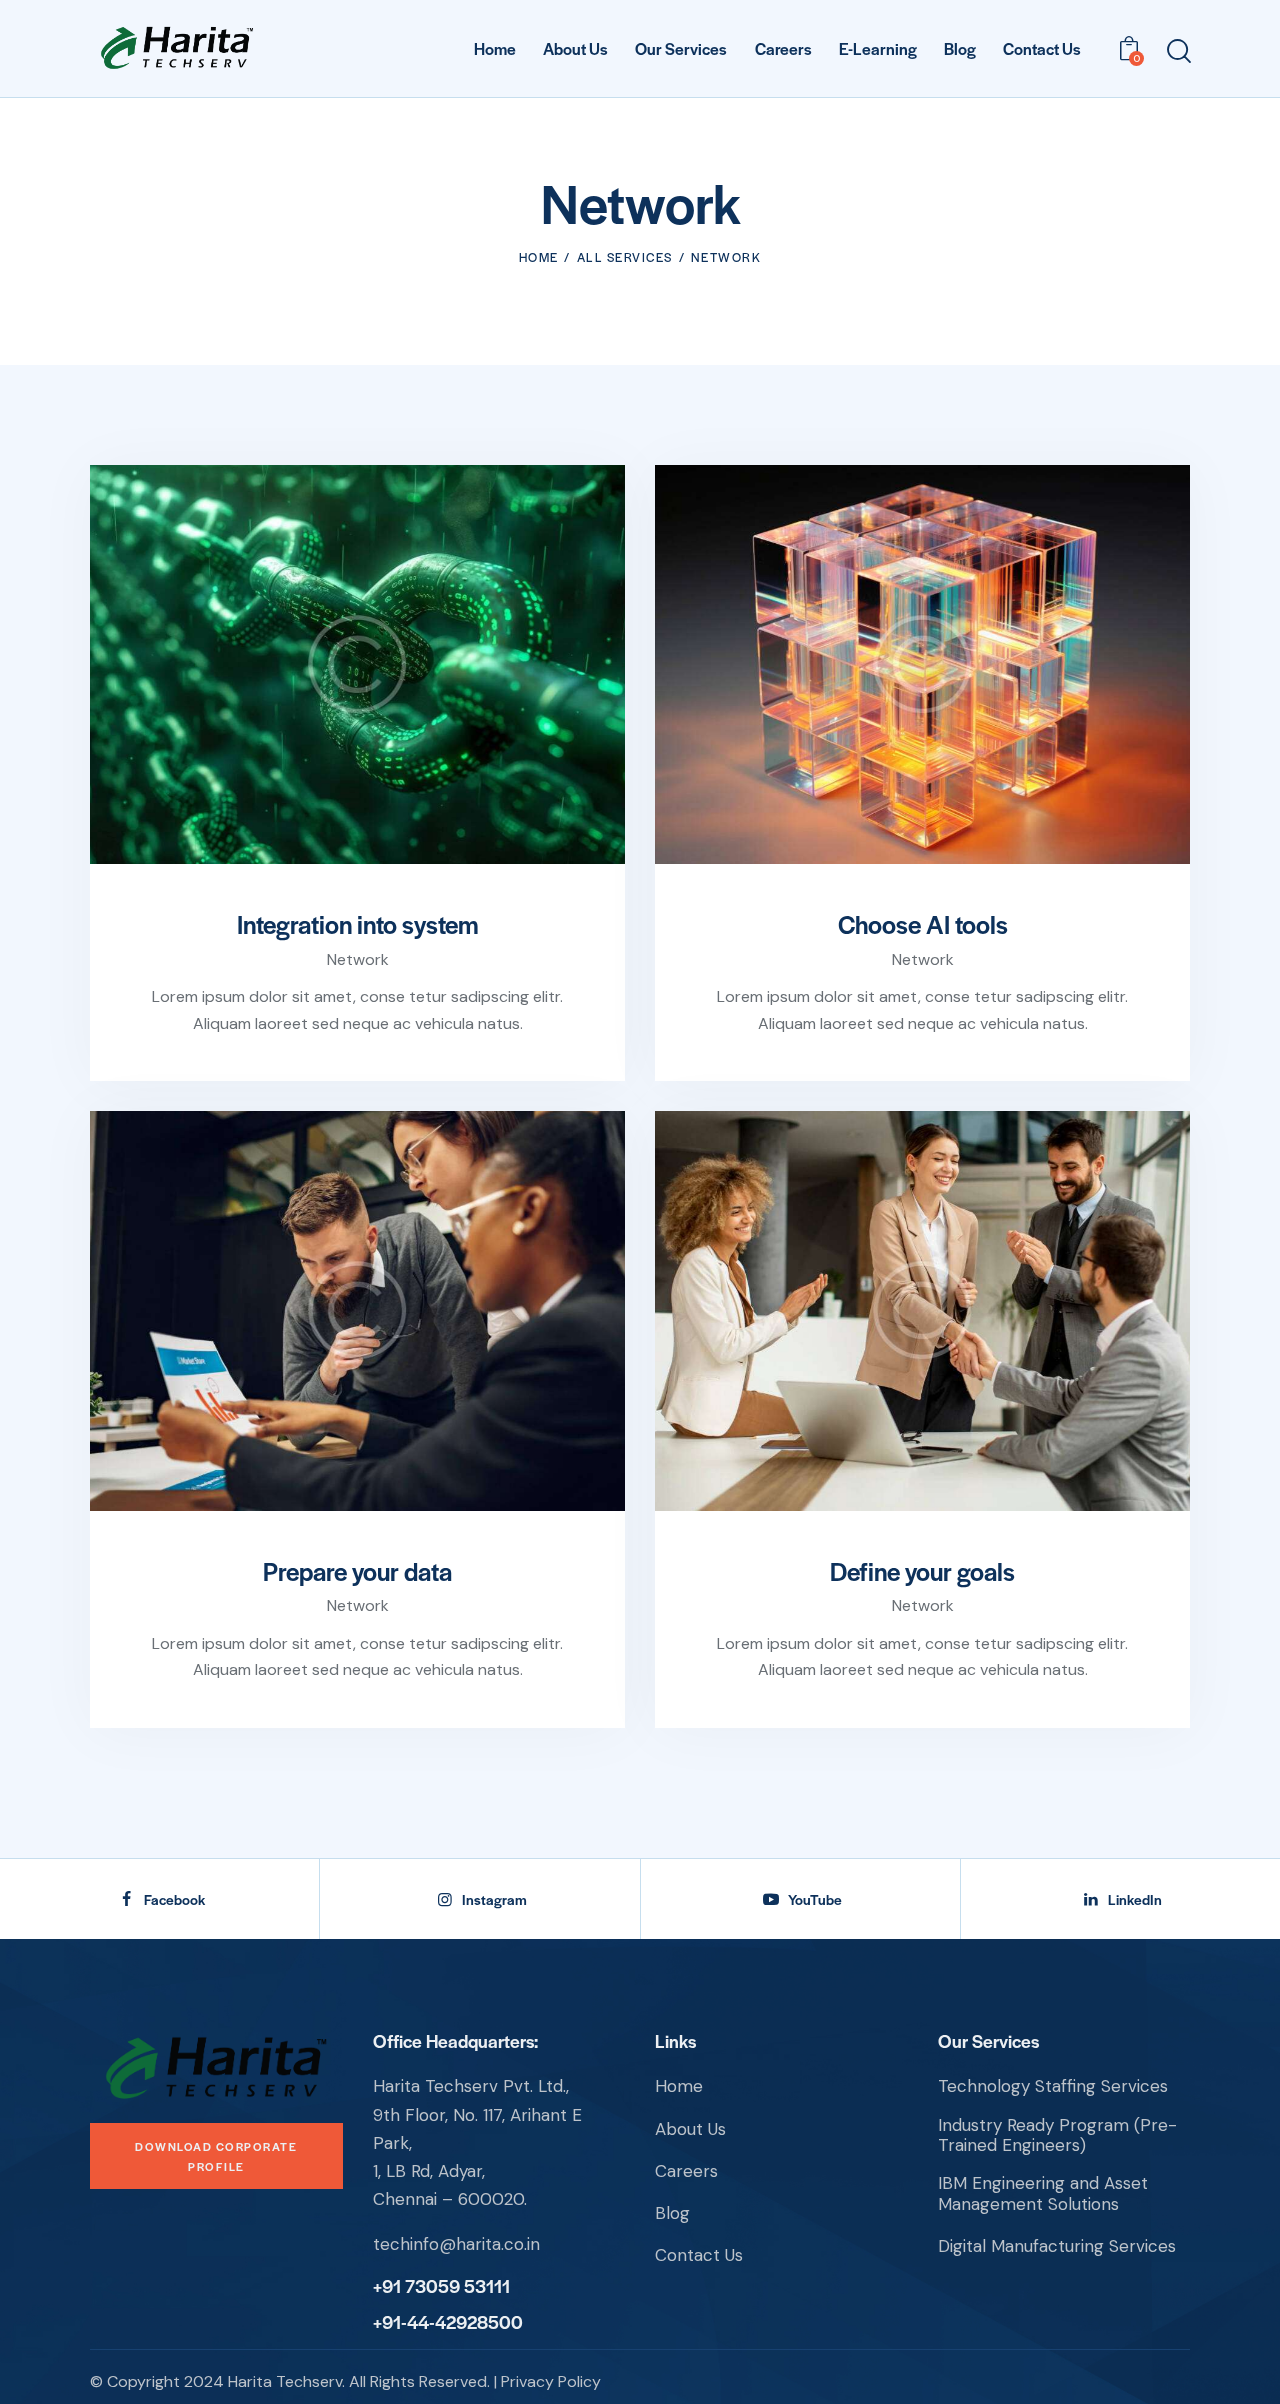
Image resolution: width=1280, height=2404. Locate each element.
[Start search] (1177, 51)
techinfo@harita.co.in (456, 2244)
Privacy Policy (551, 2381)
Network (358, 959)
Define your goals (922, 1571)
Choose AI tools (923, 924)
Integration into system (358, 924)
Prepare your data (357, 1571)
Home (539, 257)
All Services (625, 257)
